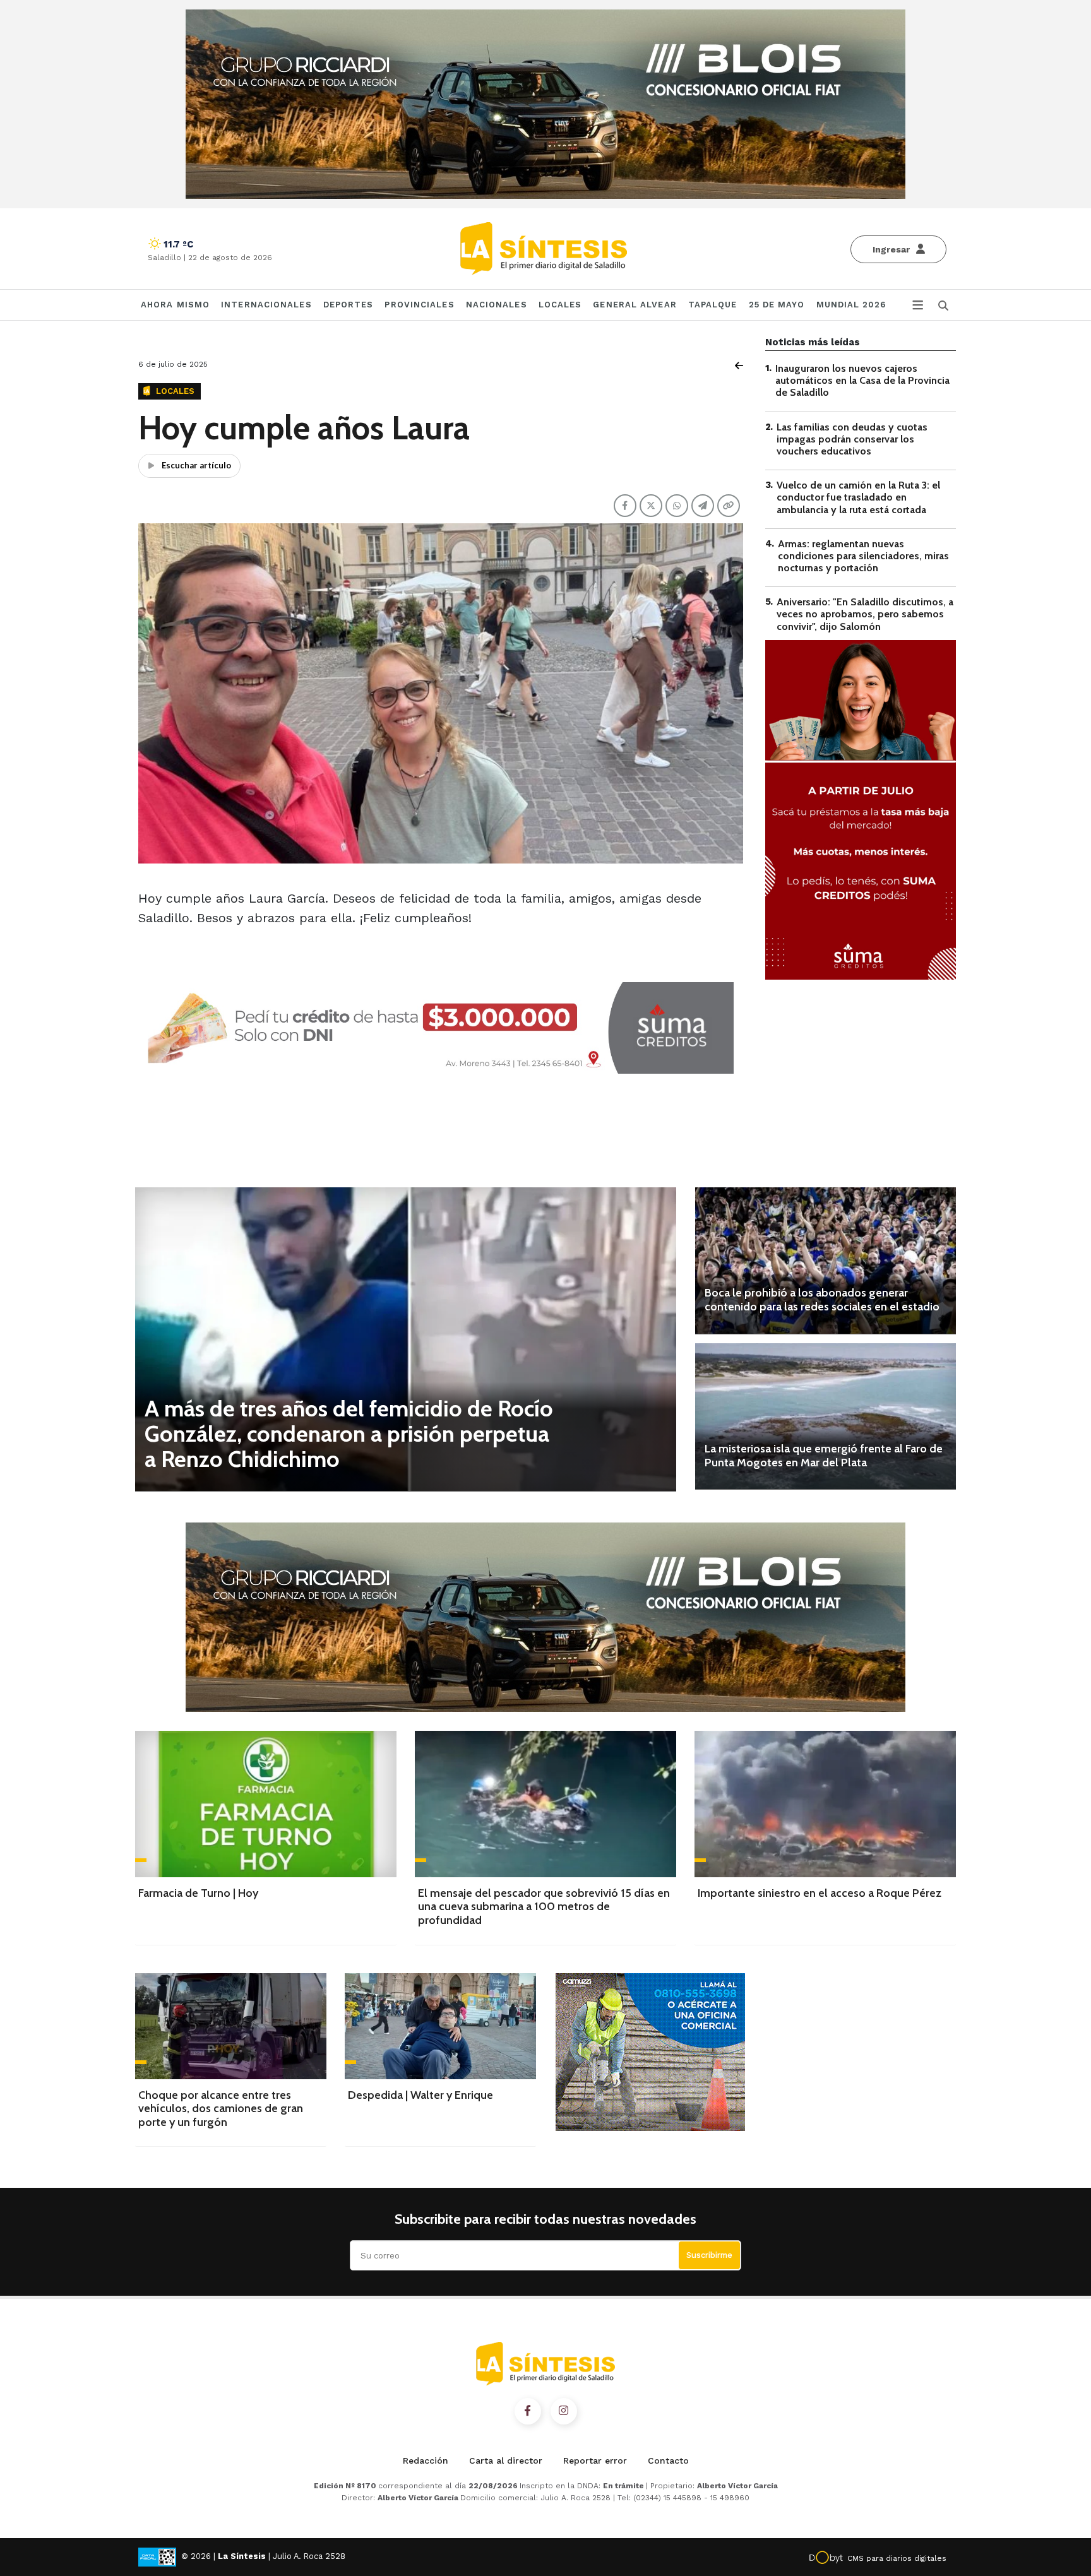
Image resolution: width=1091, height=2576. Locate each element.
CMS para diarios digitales (897, 2558)
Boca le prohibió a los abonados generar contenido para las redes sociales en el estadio (822, 1300)
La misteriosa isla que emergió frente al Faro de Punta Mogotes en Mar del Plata (824, 1456)
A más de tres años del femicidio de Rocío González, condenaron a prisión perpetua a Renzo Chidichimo (349, 1433)
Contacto (668, 2460)
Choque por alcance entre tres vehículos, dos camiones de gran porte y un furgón (221, 2109)
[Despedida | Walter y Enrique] (440, 2026)
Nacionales (497, 305)
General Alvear (635, 305)
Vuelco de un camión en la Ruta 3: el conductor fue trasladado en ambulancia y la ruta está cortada (858, 497)
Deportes (349, 305)
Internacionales (266, 305)
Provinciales (419, 305)
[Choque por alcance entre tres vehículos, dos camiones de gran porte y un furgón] (231, 2026)
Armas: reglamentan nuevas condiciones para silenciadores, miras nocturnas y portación (863, 556)
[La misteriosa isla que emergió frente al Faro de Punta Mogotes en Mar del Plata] (826, 1416)
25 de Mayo (777, 305)
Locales (560, 305)
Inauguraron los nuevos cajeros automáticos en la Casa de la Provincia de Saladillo (862, 380)
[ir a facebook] (528, 2411)
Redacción (426, 2460)
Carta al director (506, 2460)
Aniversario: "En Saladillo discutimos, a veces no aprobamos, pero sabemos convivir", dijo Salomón (865, 614)
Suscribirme (709, 2255)
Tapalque (713, 305)
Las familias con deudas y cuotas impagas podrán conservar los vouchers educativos (852, 439)
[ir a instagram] (564, 2411)
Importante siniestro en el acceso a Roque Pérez (820, 1893)
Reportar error (595, 2460)
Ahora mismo (175, 305)
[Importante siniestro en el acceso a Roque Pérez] (825, 1804)
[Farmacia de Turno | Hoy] (266, 1804)
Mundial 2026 (851, 305)
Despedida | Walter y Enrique (420, 2095)
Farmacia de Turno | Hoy (198, 1893)
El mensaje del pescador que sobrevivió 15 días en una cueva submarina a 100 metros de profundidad (544, 1907)
